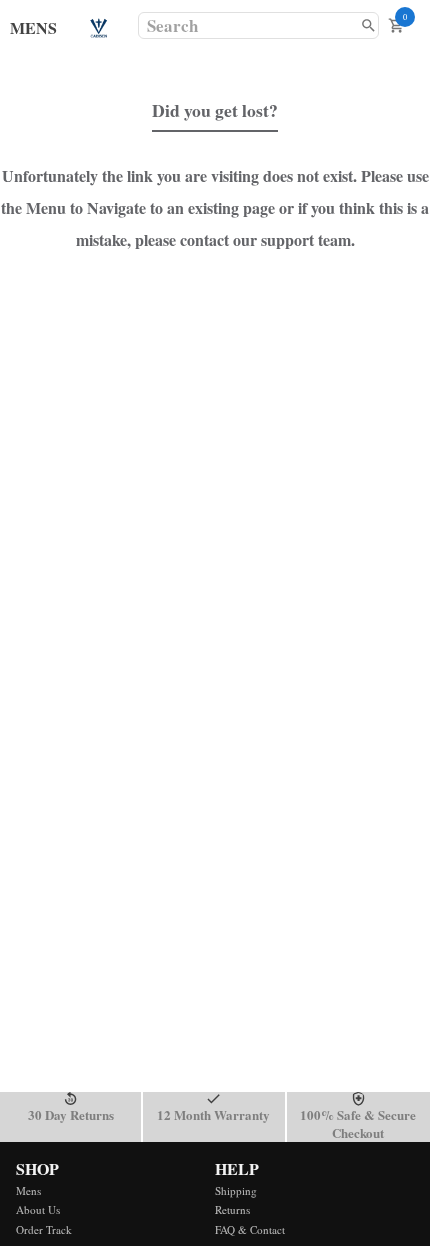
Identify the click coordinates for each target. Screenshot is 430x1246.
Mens (28, 1190)
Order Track (44, 1229)
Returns (232, 1209)
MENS (33, 27)
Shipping (236, 1190)
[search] (368, 25)
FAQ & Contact (250, 1229)
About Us (38, 1209)
